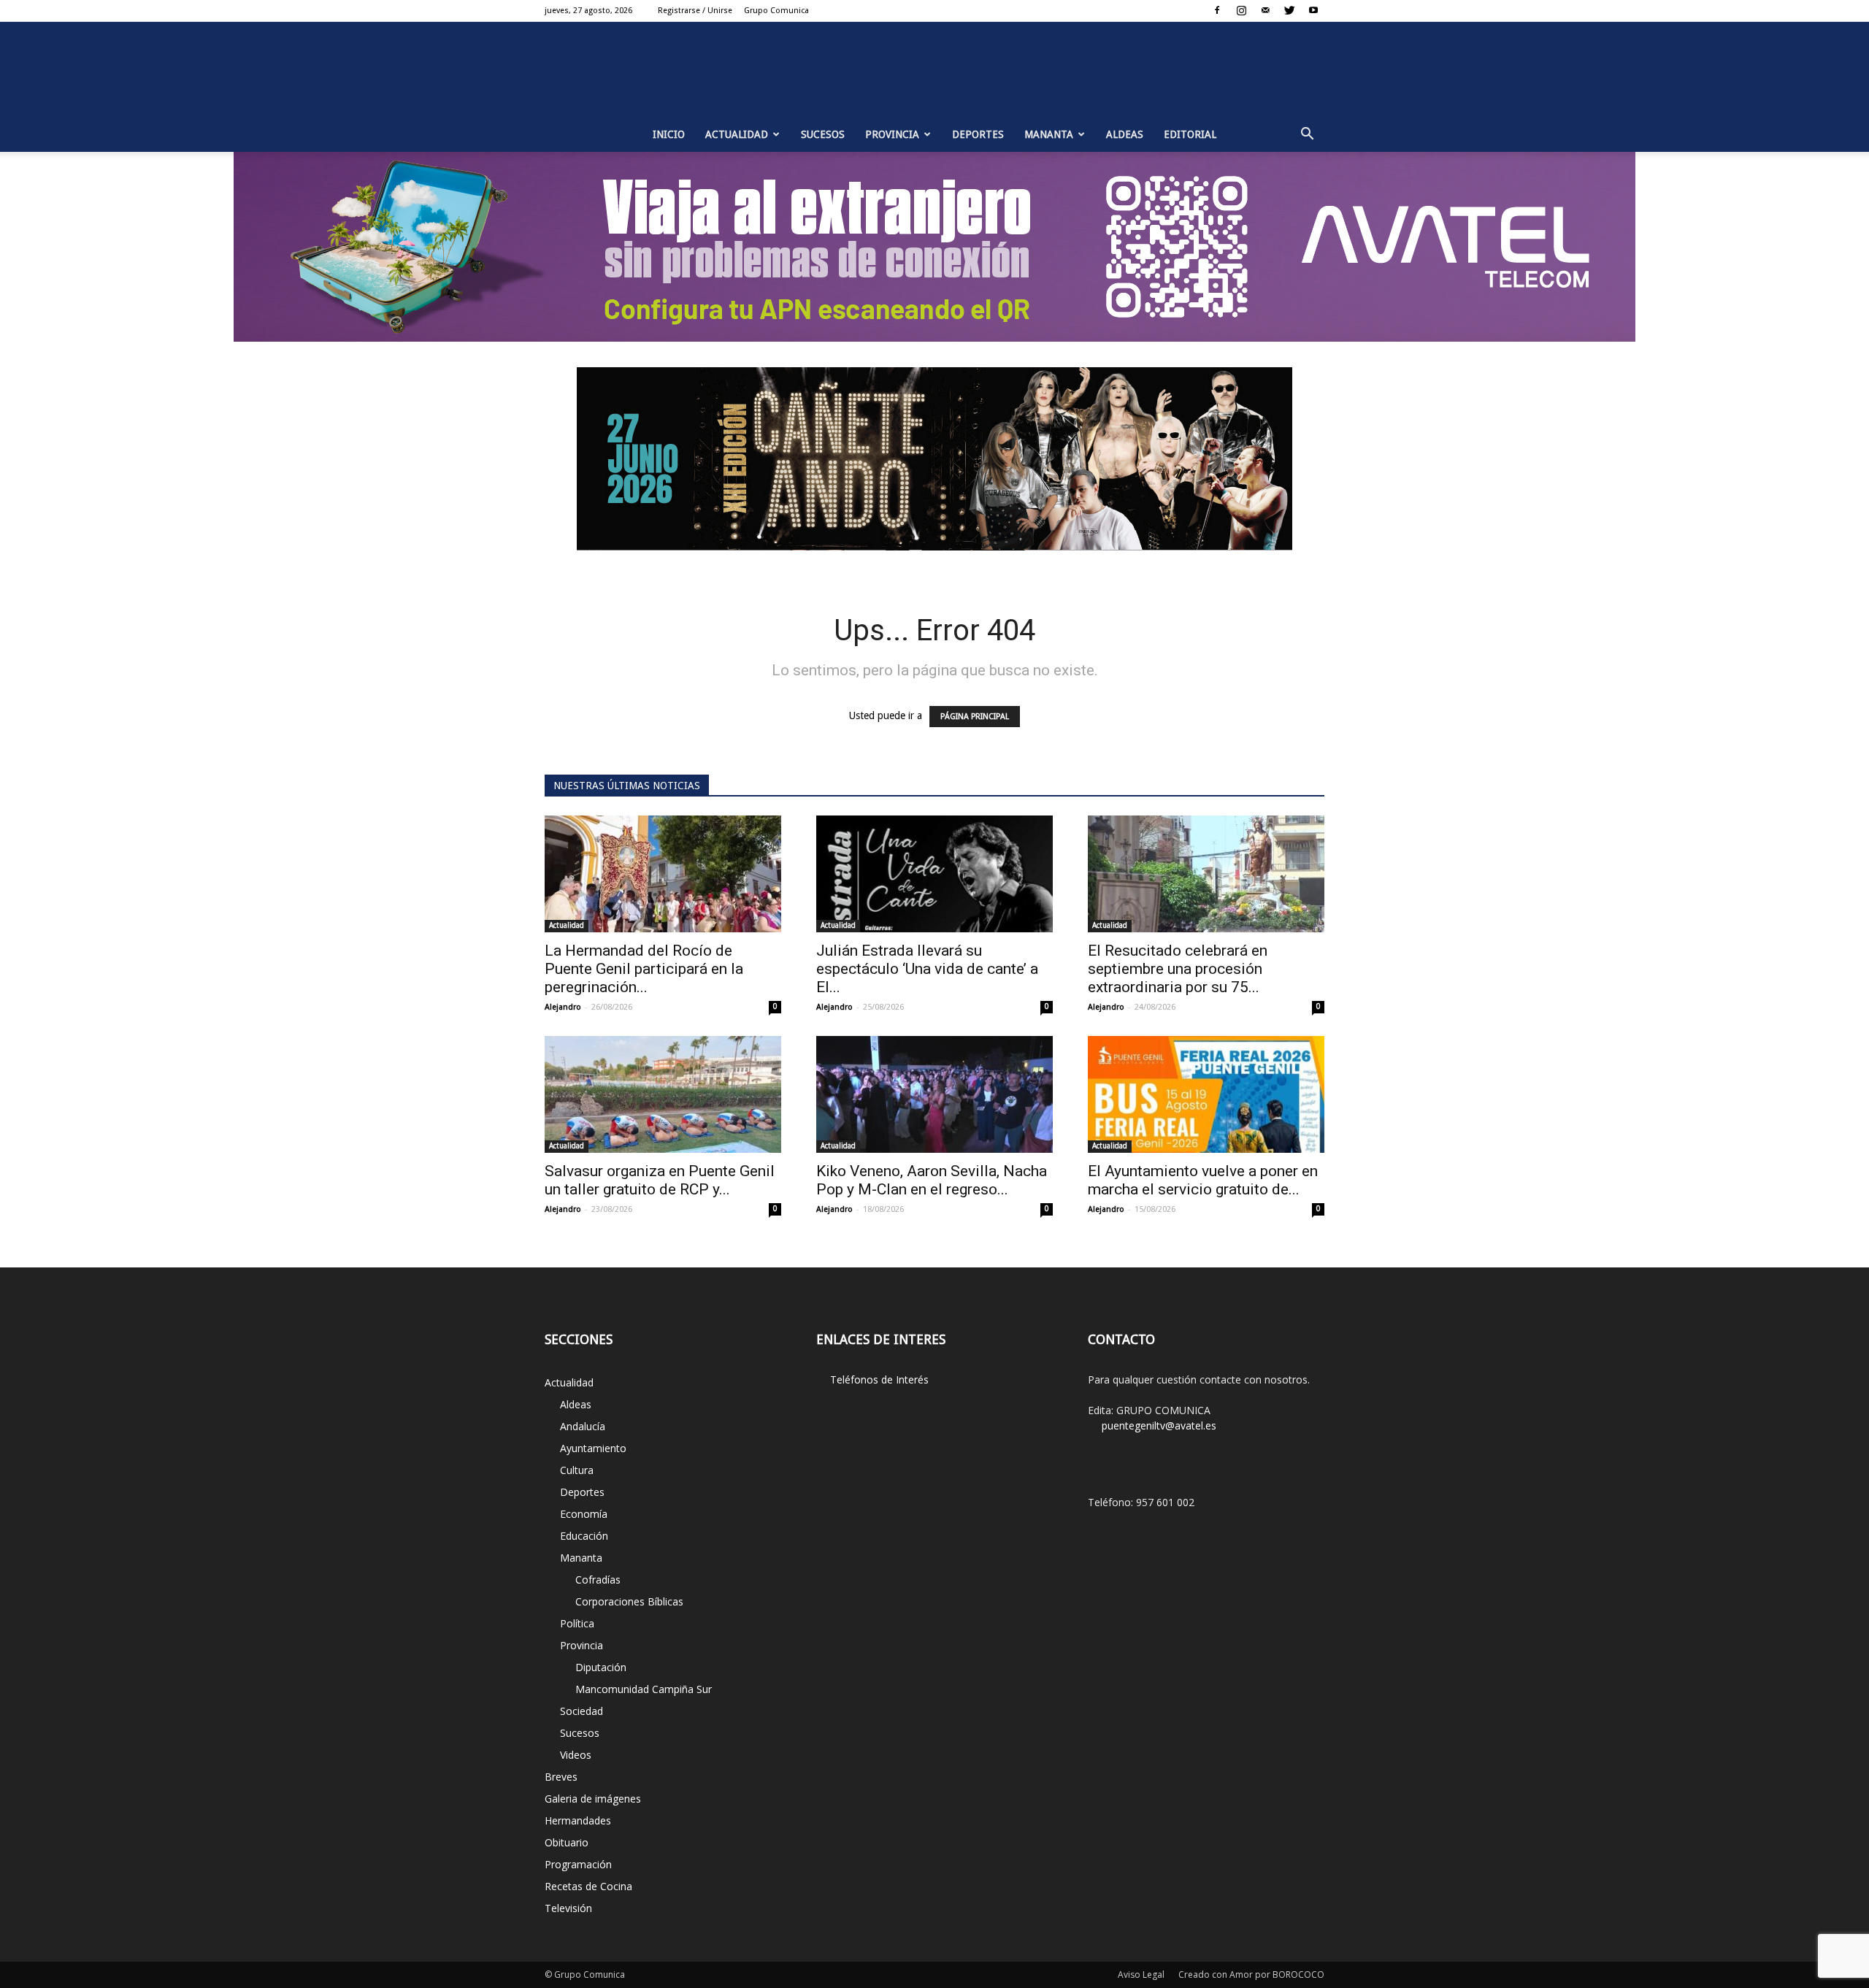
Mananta (1049, 134)
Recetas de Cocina (588, 1886)
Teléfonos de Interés (879, 1379)
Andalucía (583, 1426)
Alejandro (563, 1007)
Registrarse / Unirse (695, 11)
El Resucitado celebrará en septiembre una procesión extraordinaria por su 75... (1178, 969)
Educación (584, 1536)
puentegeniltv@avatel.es (1159, 1425)
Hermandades (578, 1820)
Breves (561, 1777)
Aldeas (1125, 134)
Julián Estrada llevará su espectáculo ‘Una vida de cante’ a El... (927, 969)
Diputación (601, 1667)
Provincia (892, 134)
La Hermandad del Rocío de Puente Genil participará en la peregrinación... (644, 969)
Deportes (978, 134)
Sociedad (582, 1711)
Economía (584, 1514)
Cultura (577, 1470)
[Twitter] (1289, 10)
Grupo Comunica (776, 11)
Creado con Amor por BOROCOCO (1251, 1974)
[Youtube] (1313, 10)
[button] (1307, 134)
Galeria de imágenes (593, 1799)
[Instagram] (1241, 10)
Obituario (567, 1842)
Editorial (1190, 134)
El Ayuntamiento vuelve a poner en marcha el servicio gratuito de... (1203, 1180)
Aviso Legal (1141, 1974)
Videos (576, 1755)
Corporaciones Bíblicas (629, 1601)
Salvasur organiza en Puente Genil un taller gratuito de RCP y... (660, 1180)
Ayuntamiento (593, 1448)
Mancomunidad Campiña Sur (644, 1689)
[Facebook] (1217, 10)
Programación (578, 1864)
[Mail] (1265, 10)
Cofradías (598, 1580)
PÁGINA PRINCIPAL (975, 717)
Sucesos (823, 134)
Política (577, 1623)
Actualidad (737, 134)
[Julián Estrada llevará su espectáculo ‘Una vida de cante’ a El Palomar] (934, 874)
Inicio (669, 134)
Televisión (568, 1908)
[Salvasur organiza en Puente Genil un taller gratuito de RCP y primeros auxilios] (663, 1094)
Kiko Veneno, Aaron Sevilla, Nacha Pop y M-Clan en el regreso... (932, 1180)
